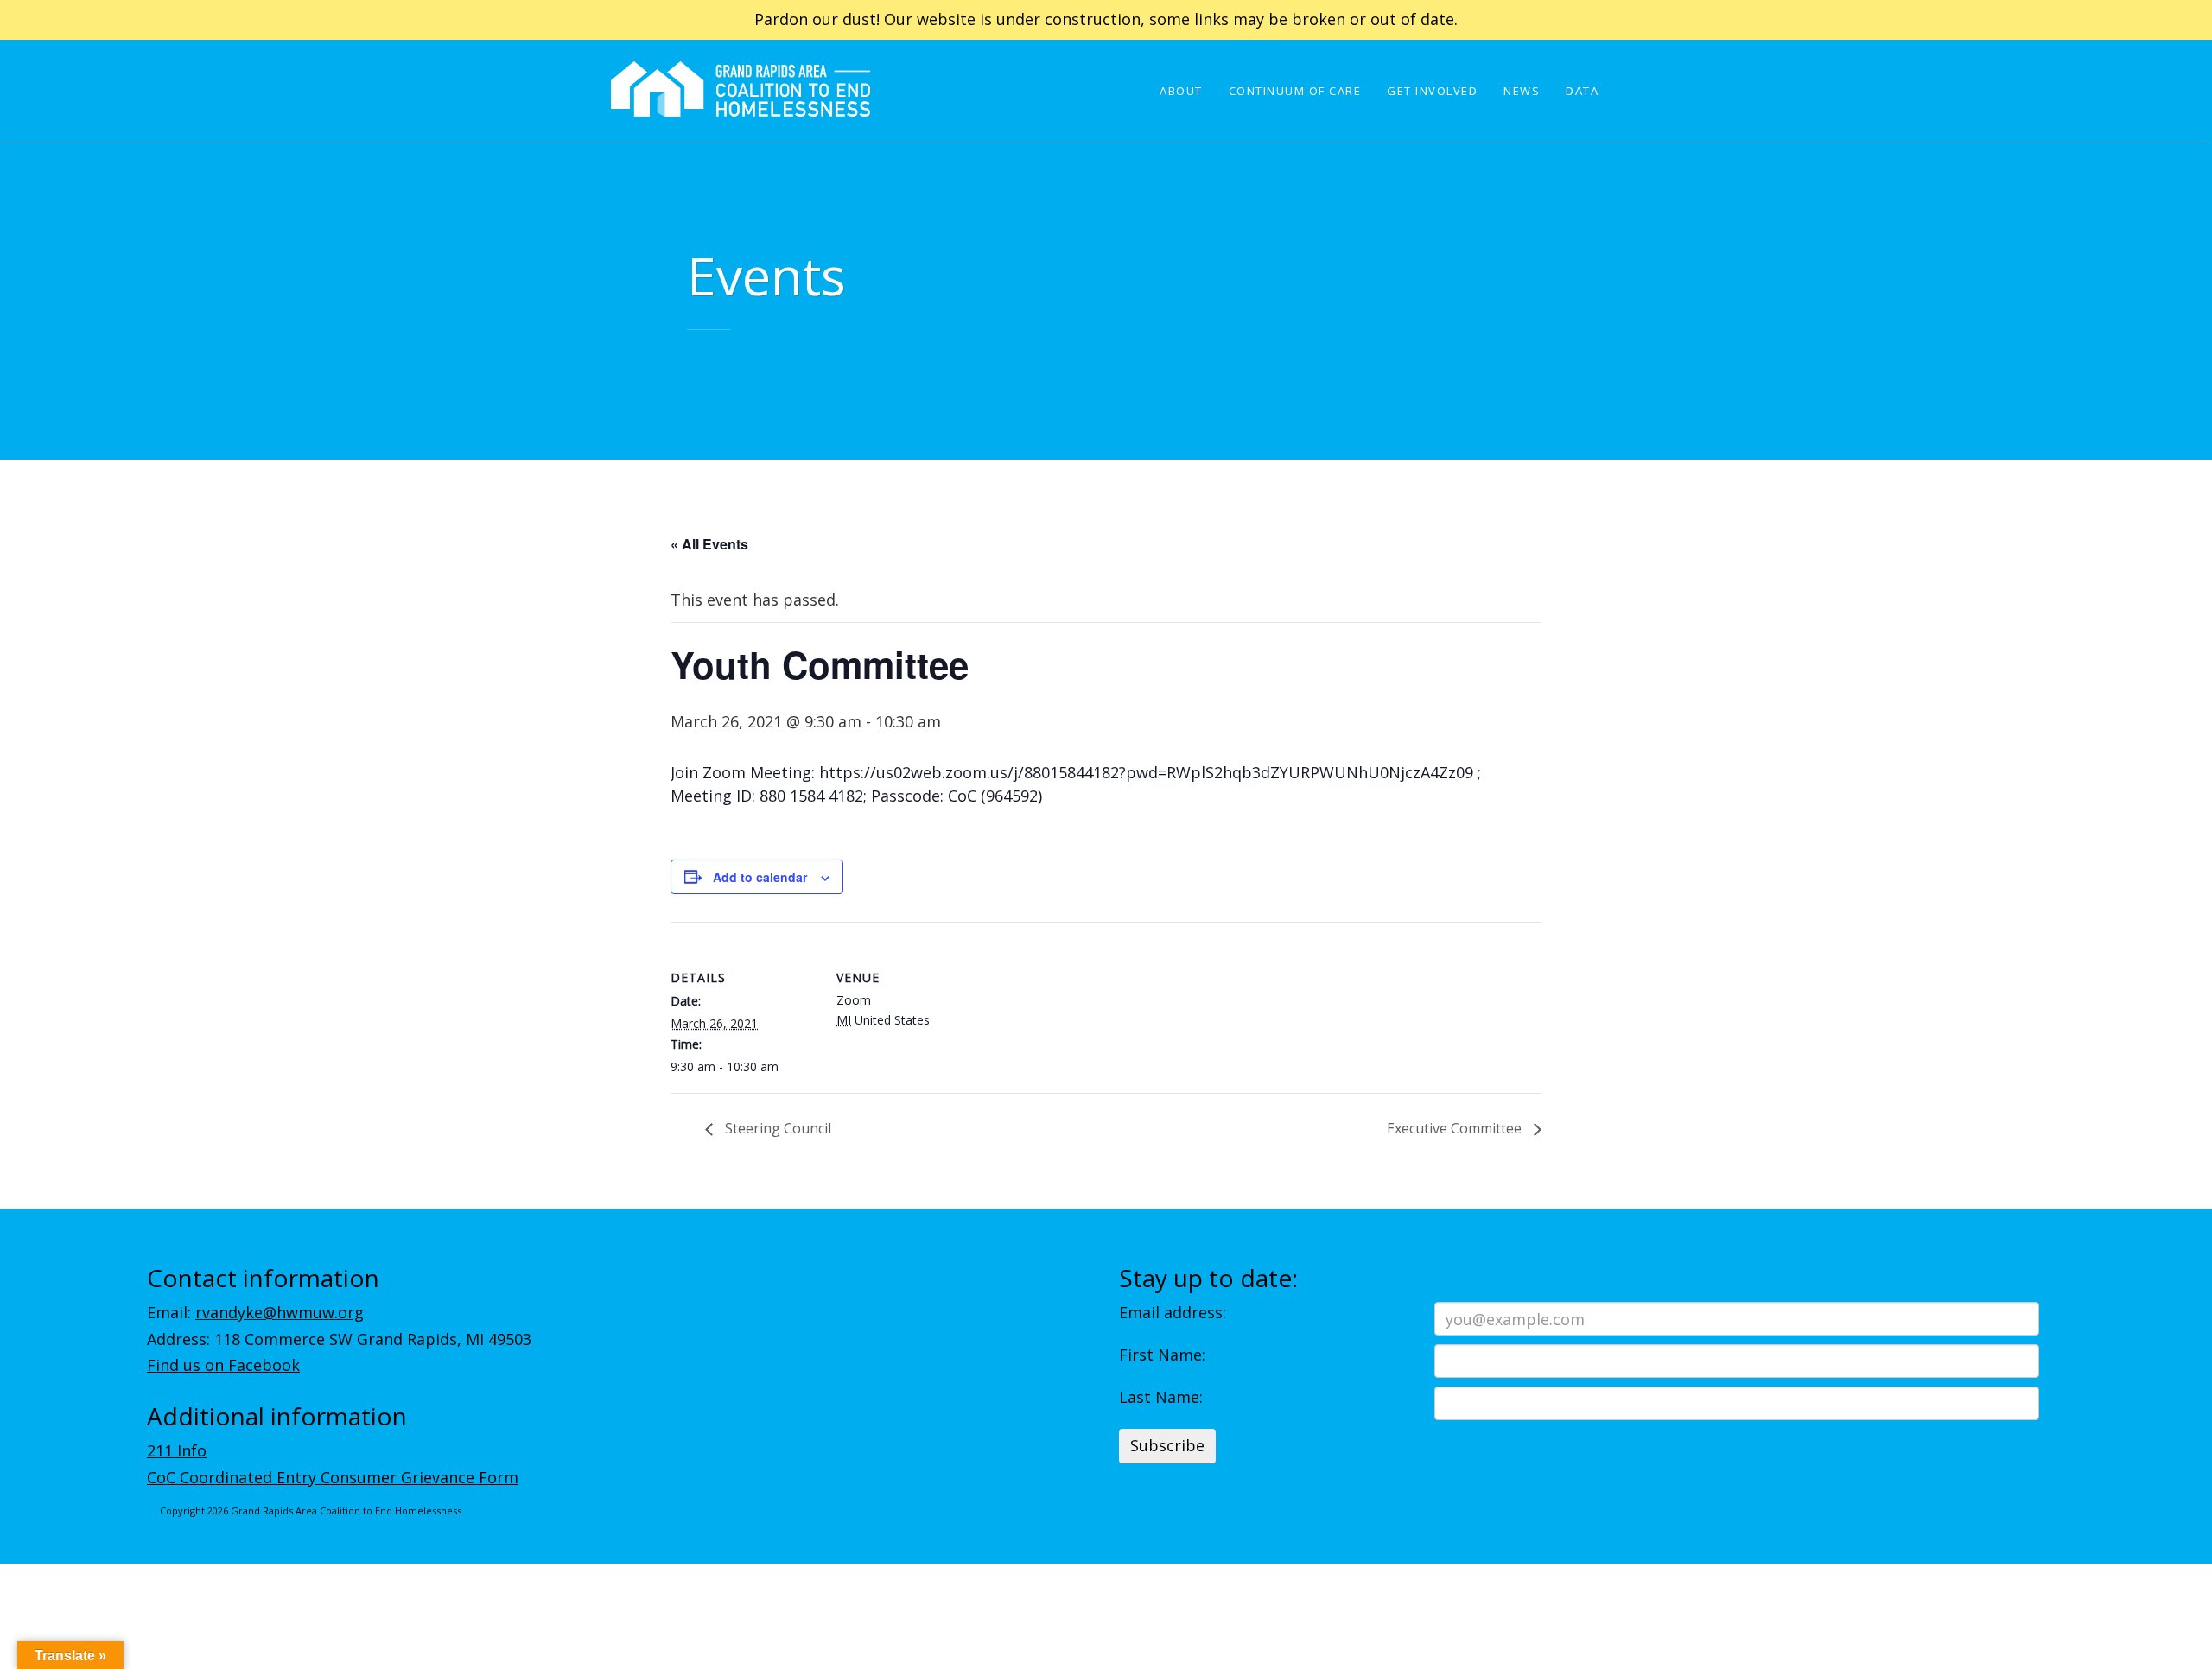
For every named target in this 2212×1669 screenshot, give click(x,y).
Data (1582, 91)
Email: (255, 1312)
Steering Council (776, 1128)
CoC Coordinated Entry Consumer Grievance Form (333, 1477)
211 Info (177, 1450)
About (1181, 91)
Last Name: (1161, 1397)
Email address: (1173, 1312)
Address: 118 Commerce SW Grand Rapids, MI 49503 (339, 1339)
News (1522, 91)
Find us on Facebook (223, 1365)
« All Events (709, 544)
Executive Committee (1456, 1128)
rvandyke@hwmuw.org (280, 1312)
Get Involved (1432, 91)
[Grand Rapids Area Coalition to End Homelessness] (741, 113)
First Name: (1162, 1355)
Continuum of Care (1295, 91)
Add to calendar (760, 877)
